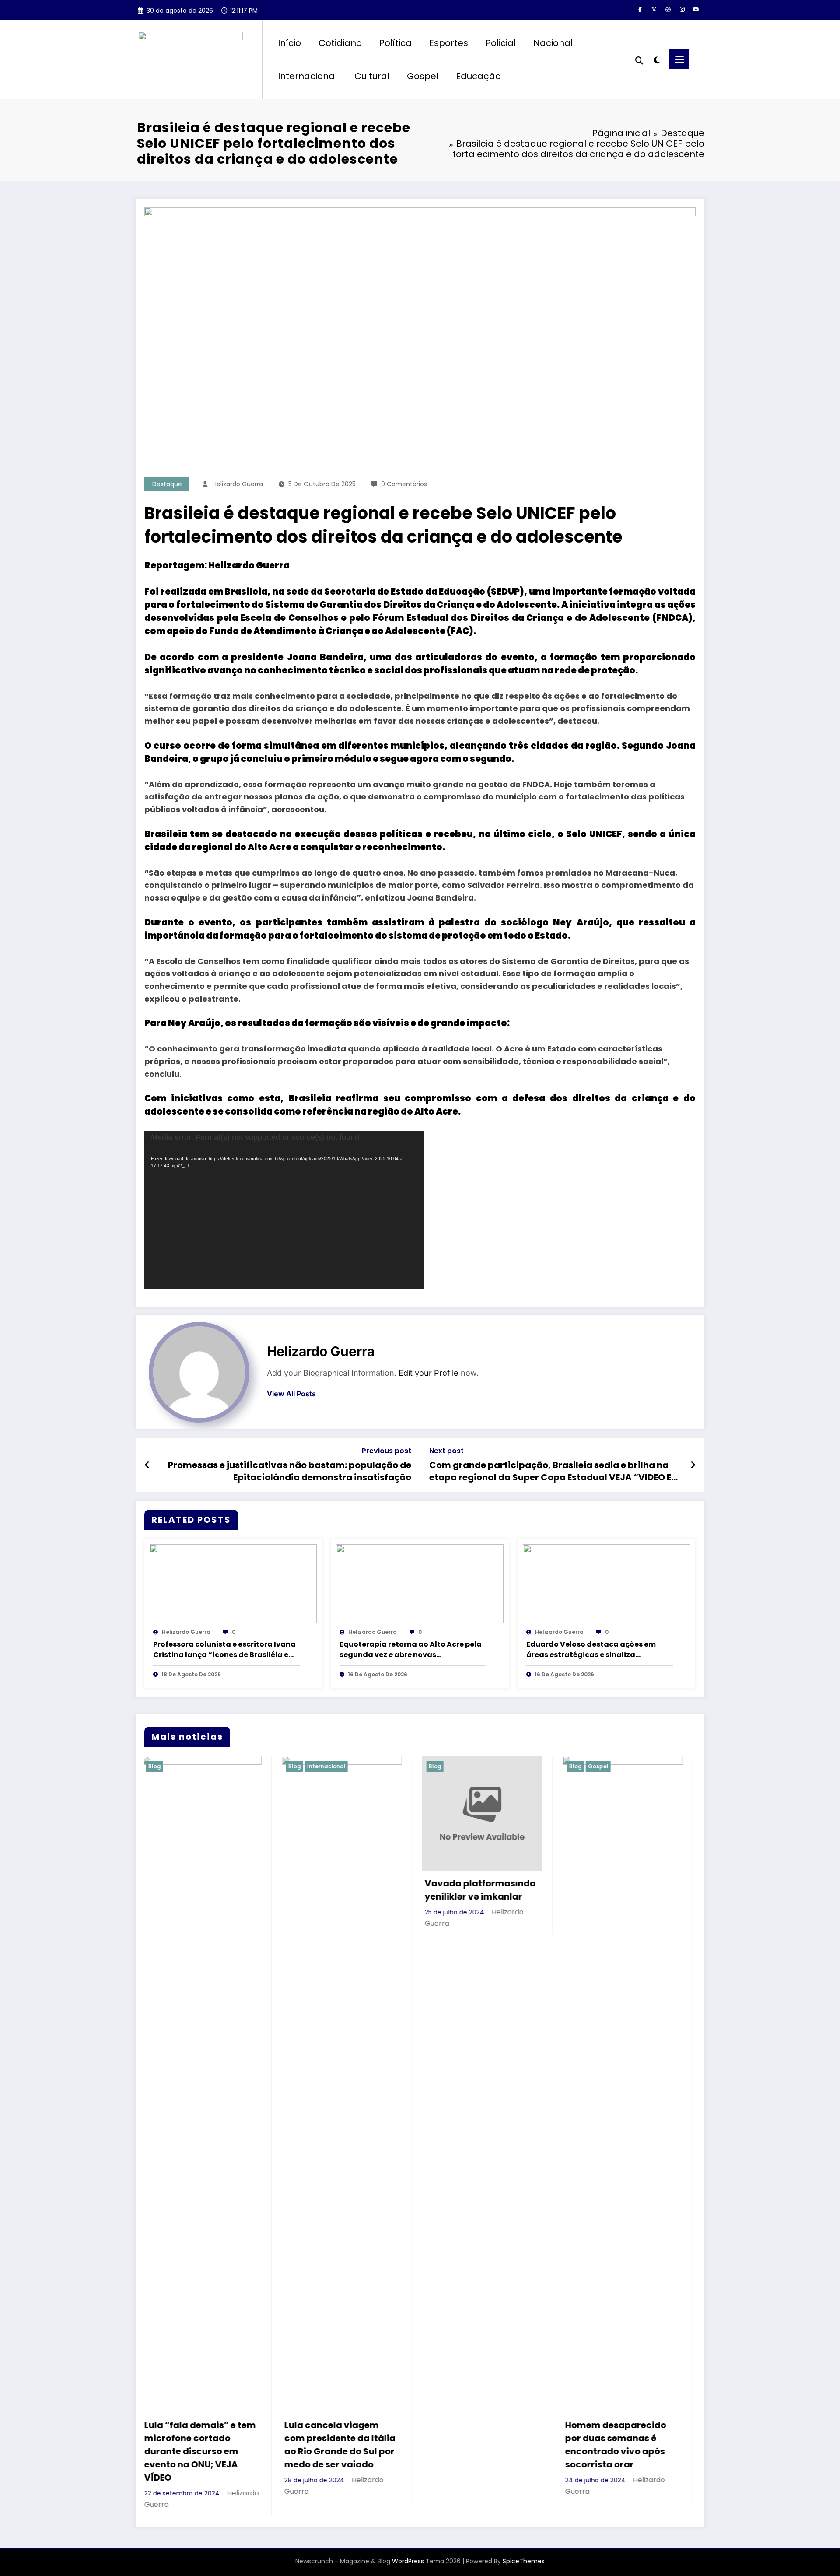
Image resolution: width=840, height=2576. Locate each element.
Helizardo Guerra (238, 484)
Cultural (372, 76)
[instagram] (682, 10)
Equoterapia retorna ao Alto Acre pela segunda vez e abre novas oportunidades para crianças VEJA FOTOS (411, 1650)
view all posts (291, 1394)
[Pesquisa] (639, 60)
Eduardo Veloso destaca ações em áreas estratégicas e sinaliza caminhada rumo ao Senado (591, 1650)
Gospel (423, 76)
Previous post (387, 1451)
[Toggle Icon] (679, 59)
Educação (478, 76)
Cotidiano (340, 43)
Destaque (167, 484)
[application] (284, 1210)
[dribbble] (668, 10)
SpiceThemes (524, 2561)
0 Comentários (404, 484)
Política (395, 43)
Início (289, 43)
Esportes (449, 43)
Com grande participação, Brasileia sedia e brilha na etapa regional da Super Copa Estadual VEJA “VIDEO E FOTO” (550, 1471)
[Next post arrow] (693, 1465)
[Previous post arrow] (147, 1465)
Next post (446, 1451)
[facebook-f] (640, 10)
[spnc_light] (656, 59)
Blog (254, 1766)
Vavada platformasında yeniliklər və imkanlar (300, 1890)
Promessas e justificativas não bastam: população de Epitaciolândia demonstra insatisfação (290, 1471)
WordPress (408, 2561)
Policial (501, 43)
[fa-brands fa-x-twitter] (654, 10)
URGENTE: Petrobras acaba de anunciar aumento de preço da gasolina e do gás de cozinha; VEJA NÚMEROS (579, 2451)
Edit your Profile (429, 1373)
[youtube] (696, 10)
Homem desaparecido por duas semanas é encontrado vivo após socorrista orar (435, 2445)
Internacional (307, 76)
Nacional (553, 43)
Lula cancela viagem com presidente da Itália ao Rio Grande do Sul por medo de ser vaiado (160, 2445)
